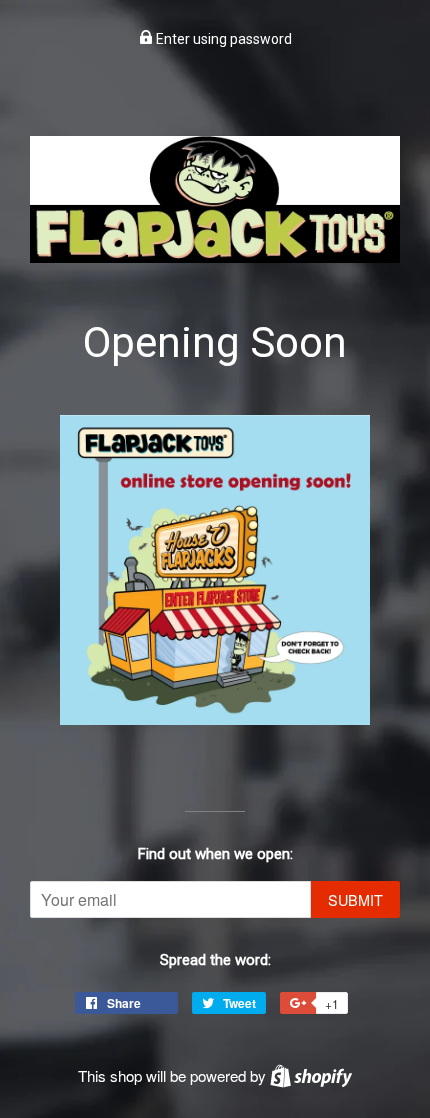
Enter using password (222, 39)
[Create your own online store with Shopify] (311, 1075)
